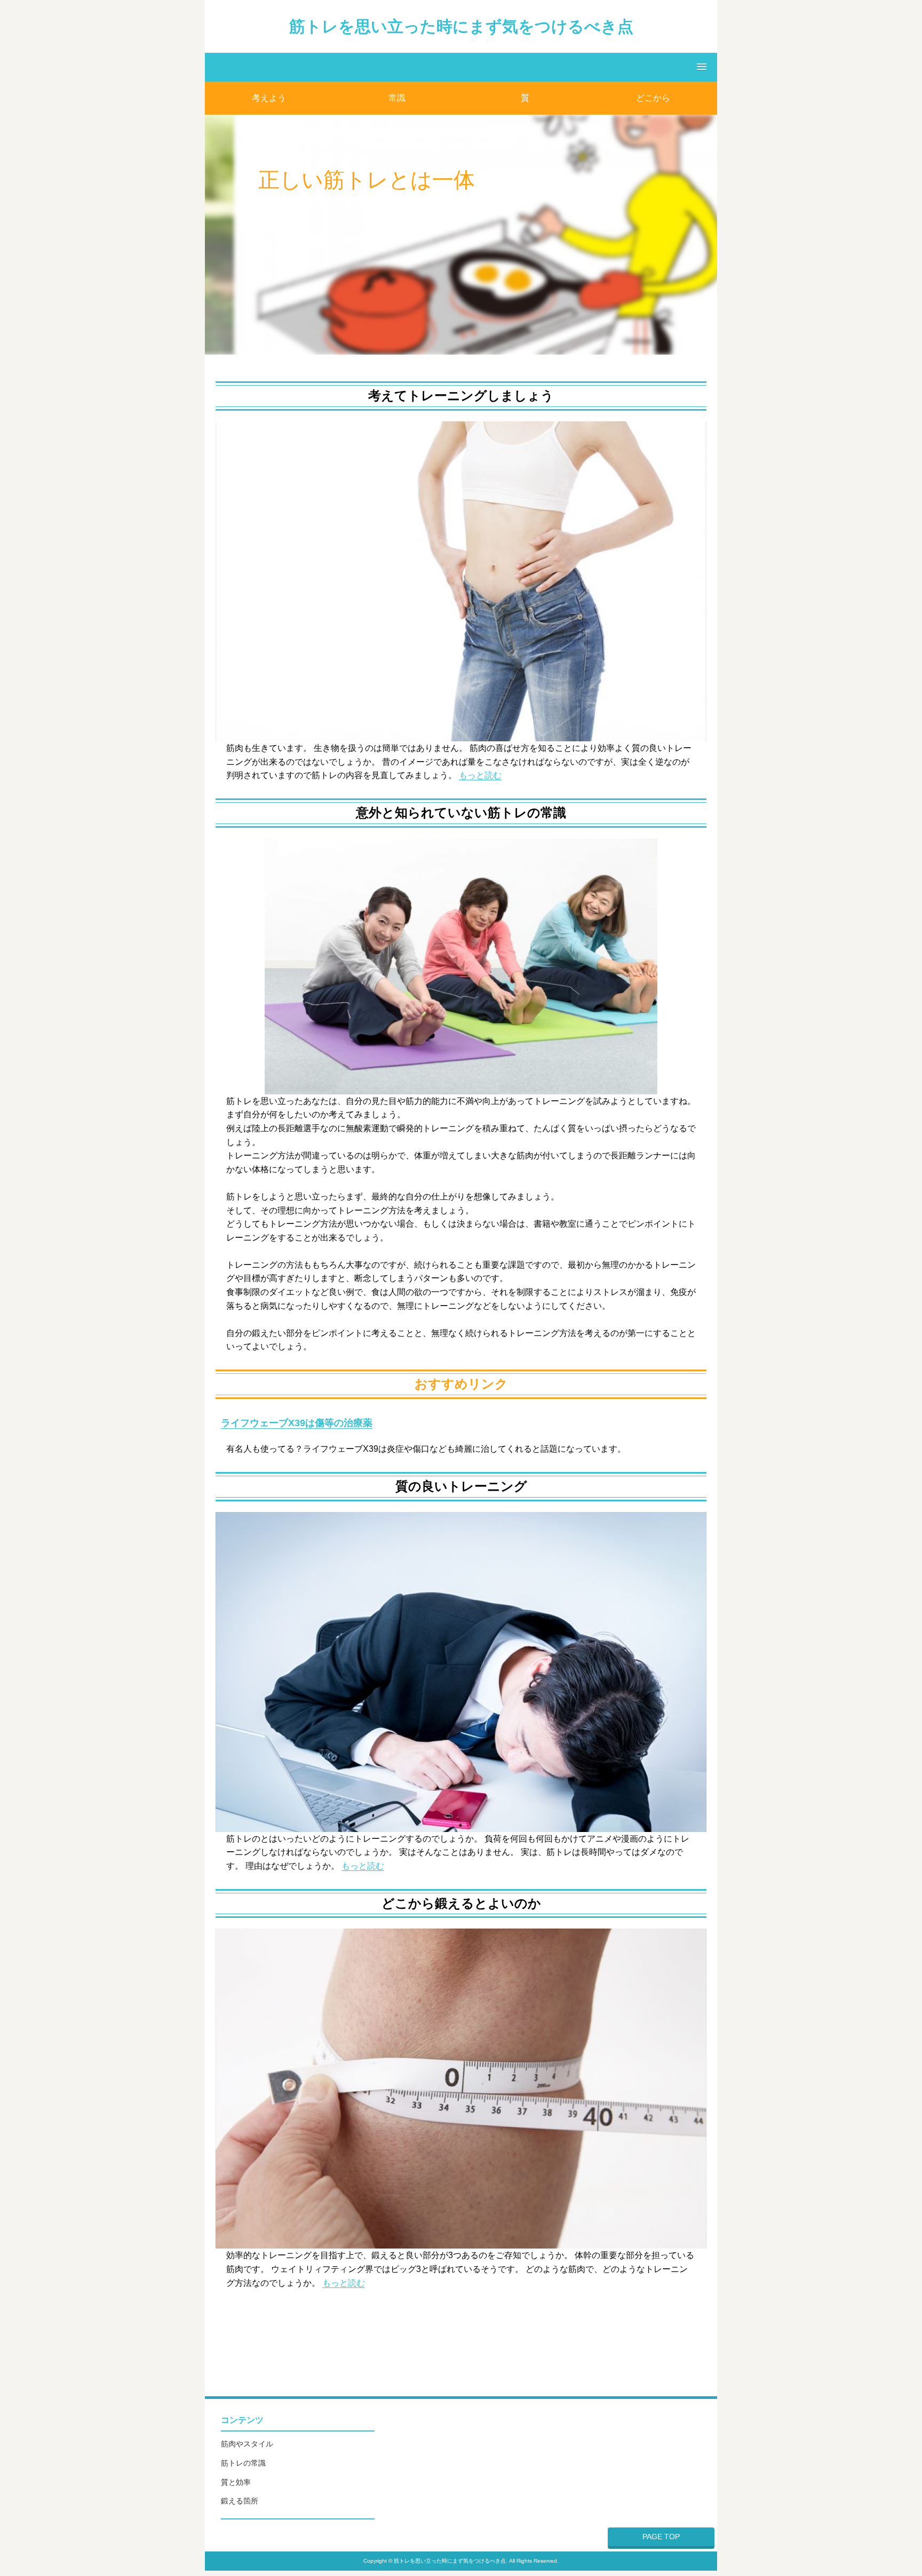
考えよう (269, 98)
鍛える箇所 (240, 2501)
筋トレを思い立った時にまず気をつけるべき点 (461, 26)
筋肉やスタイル (247, 2444)
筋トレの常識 (243, 2463)
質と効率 (236, 2482)
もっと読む (480, 775)
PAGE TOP (661, 2537)
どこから (653, 98)
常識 (397, 98)
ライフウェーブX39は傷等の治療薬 (297, 1423)
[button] (461, 67)
